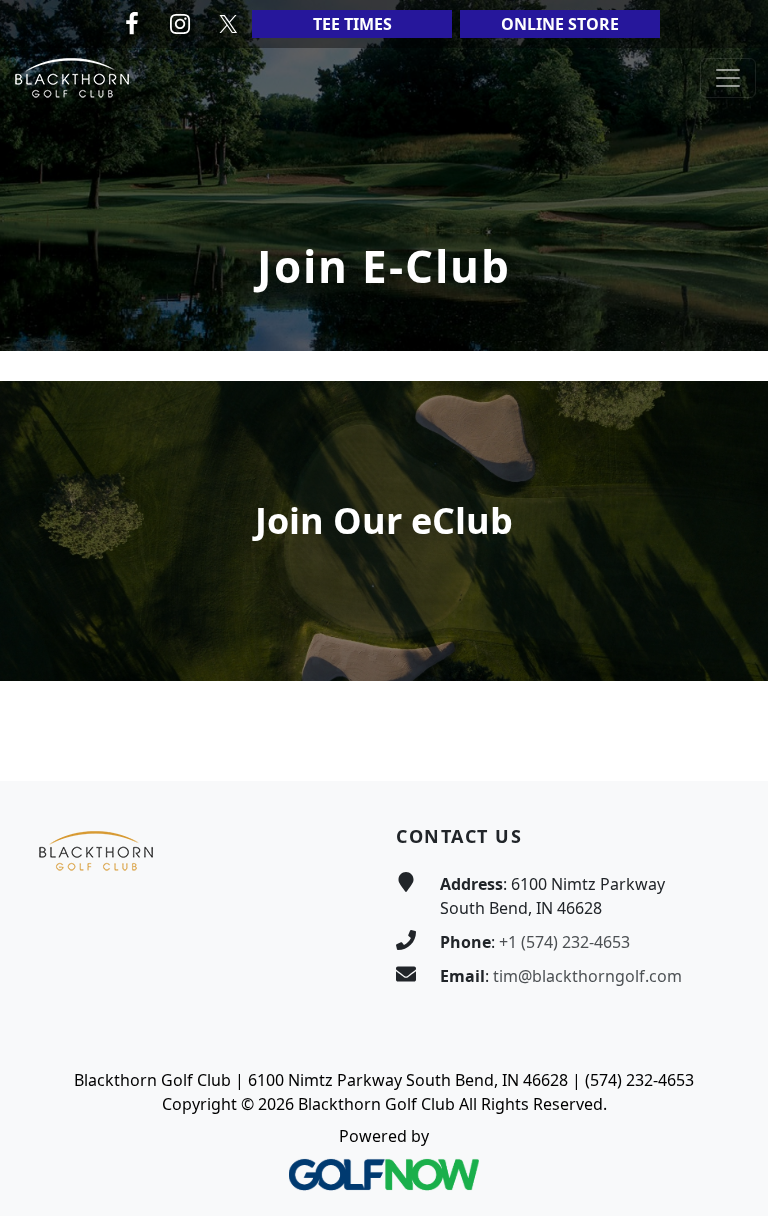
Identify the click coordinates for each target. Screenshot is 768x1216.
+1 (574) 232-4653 (564, 942)
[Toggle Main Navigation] (728, 78)
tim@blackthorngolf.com (587, 976)
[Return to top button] (729, 743)
